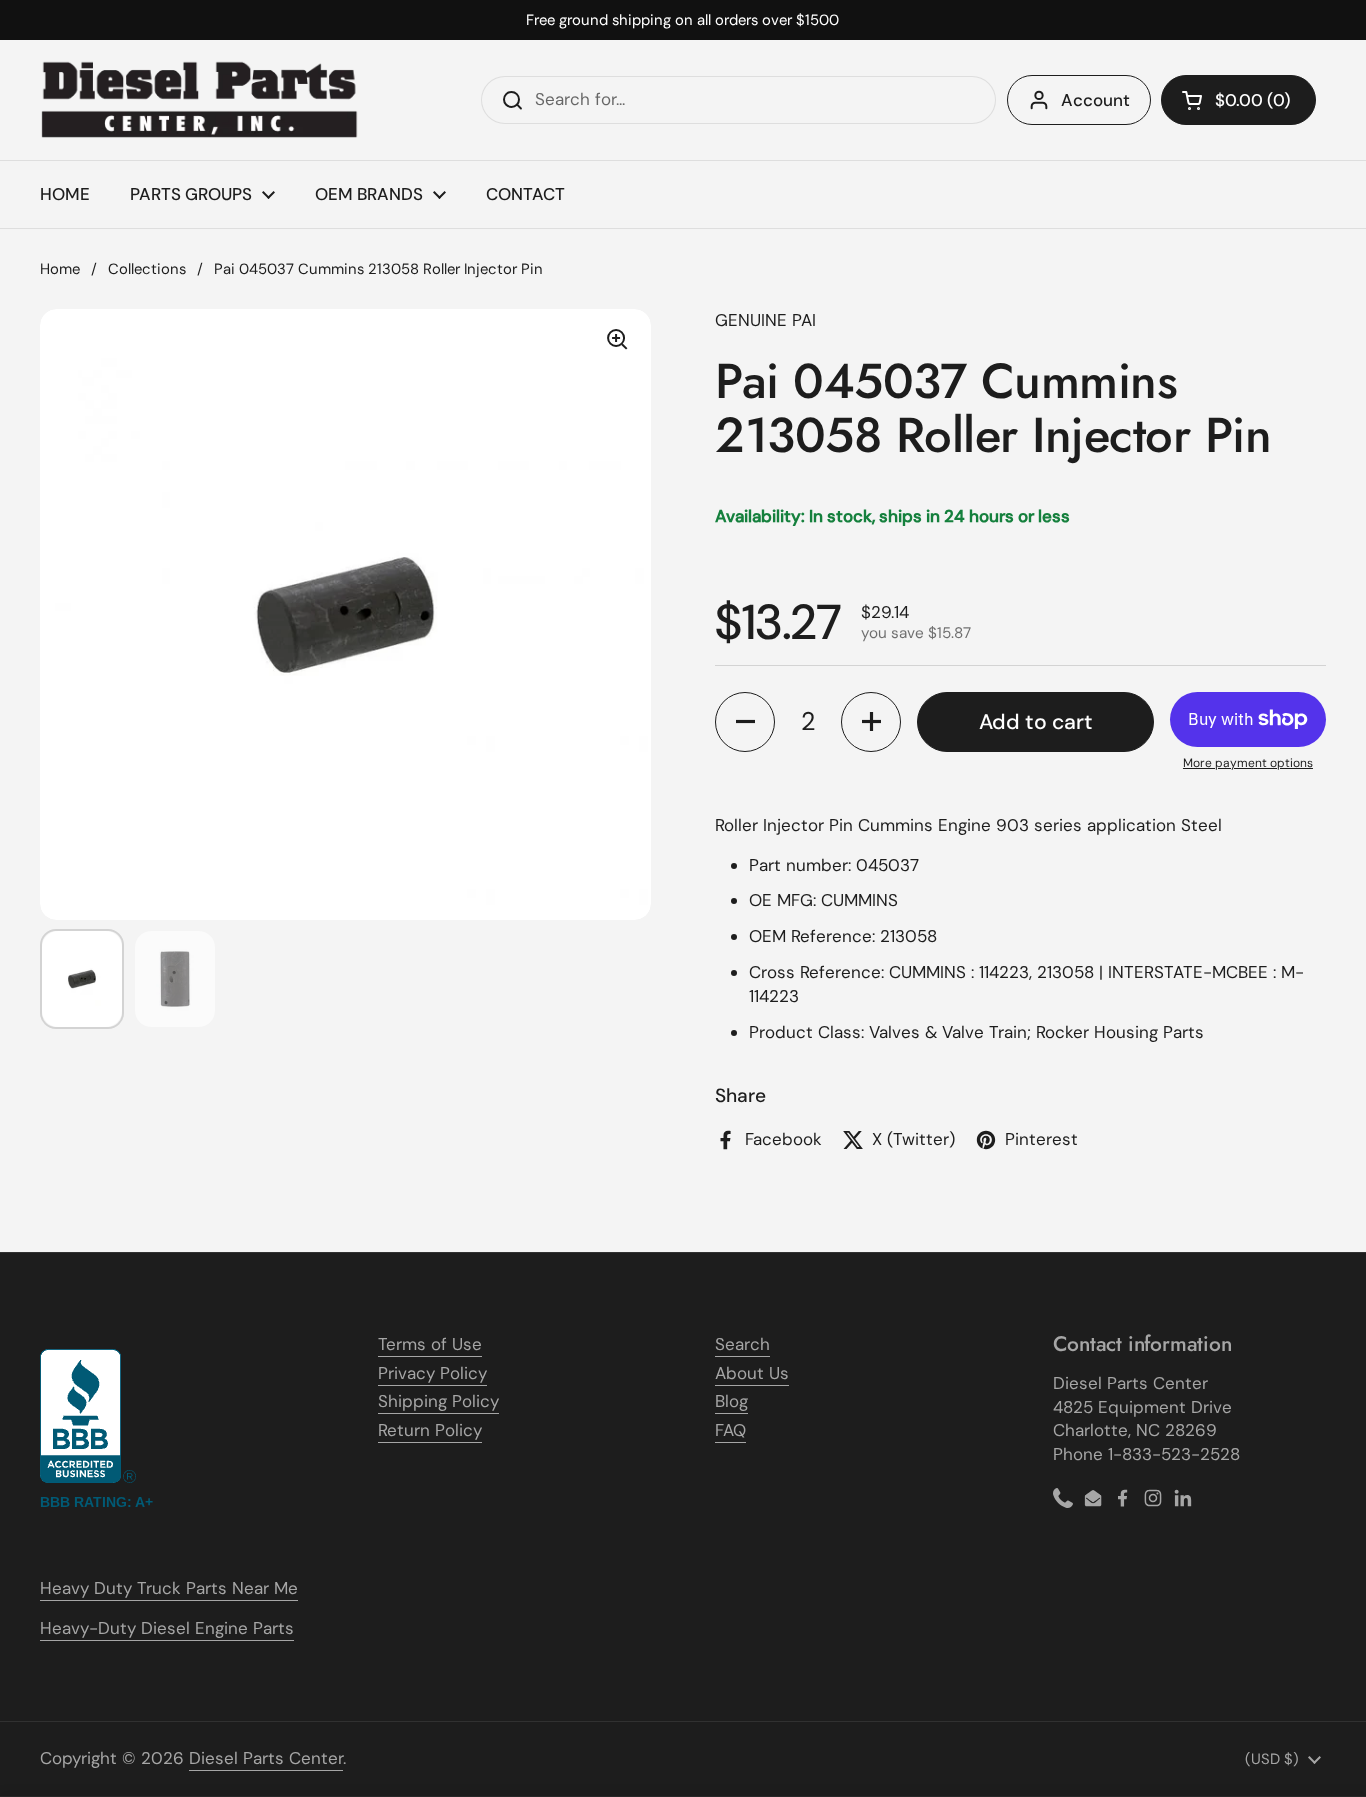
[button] (1238, 100)
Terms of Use (430, 1344)
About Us (752, 1373)
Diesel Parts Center (266, 1758)
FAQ (730, 1430)
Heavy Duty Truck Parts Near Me (169, 1588)
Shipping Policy (438, 1401)
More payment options (1248, 763)
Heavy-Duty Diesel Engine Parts (167, 1628)
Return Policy (430, 1430)
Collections (147, 269)
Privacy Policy (432, 1373)
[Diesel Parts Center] (200, 100)
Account (1095, 100)
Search (742, 1344)
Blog (731, 1401)
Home (60, 269)
